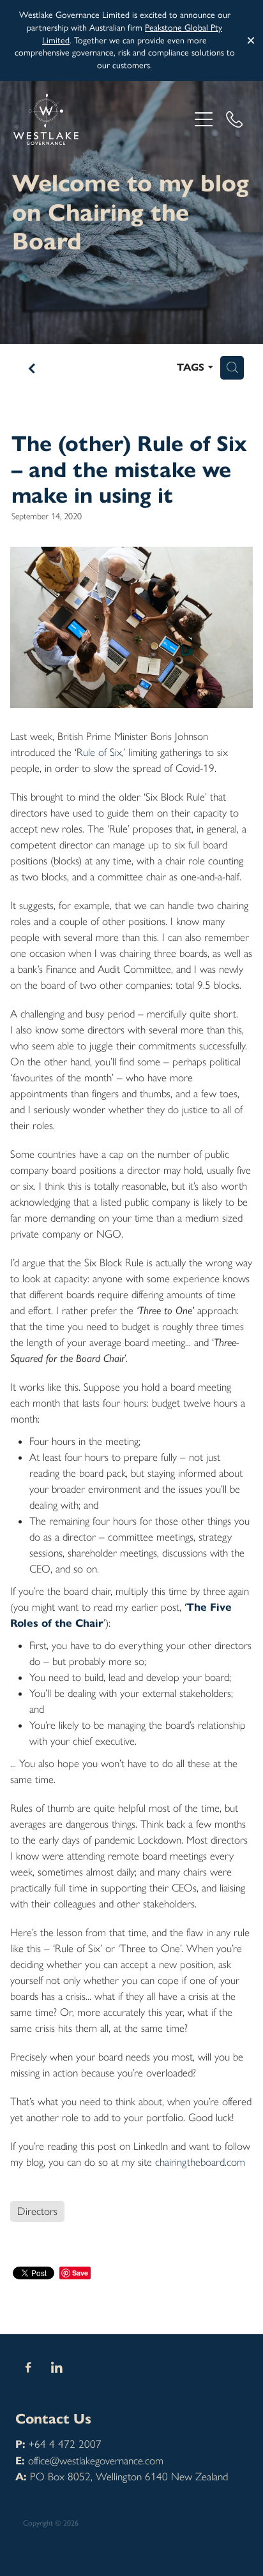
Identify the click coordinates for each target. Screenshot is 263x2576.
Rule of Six (99, 752)
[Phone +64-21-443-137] (234, 119)
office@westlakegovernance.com (96, 2461)
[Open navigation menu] (204, 119)
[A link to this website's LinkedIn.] (57, 2367)
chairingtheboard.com (200, 2162)
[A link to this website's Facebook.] (28, 2367)
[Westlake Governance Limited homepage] (101, 119)
